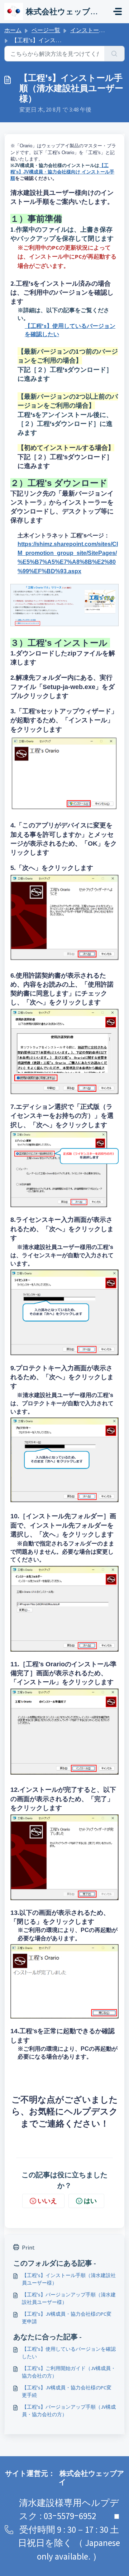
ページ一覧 (46, 30)
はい (90, 2201)
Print (28, 2247)
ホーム (13, 30)
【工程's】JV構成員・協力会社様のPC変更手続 (67, 2391)
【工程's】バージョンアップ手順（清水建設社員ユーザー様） (69, 2298)
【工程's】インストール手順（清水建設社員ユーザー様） (69, 2279)
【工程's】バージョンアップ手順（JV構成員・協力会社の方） (69, 2411)
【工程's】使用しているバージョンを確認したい (69, 2353)
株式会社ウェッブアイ (91, 2477)
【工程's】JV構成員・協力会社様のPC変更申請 (67, 2318)
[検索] (114, 54)
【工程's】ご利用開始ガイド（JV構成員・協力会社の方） (69, 2372)
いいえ (47, 2201)
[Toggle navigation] (118, 11)
